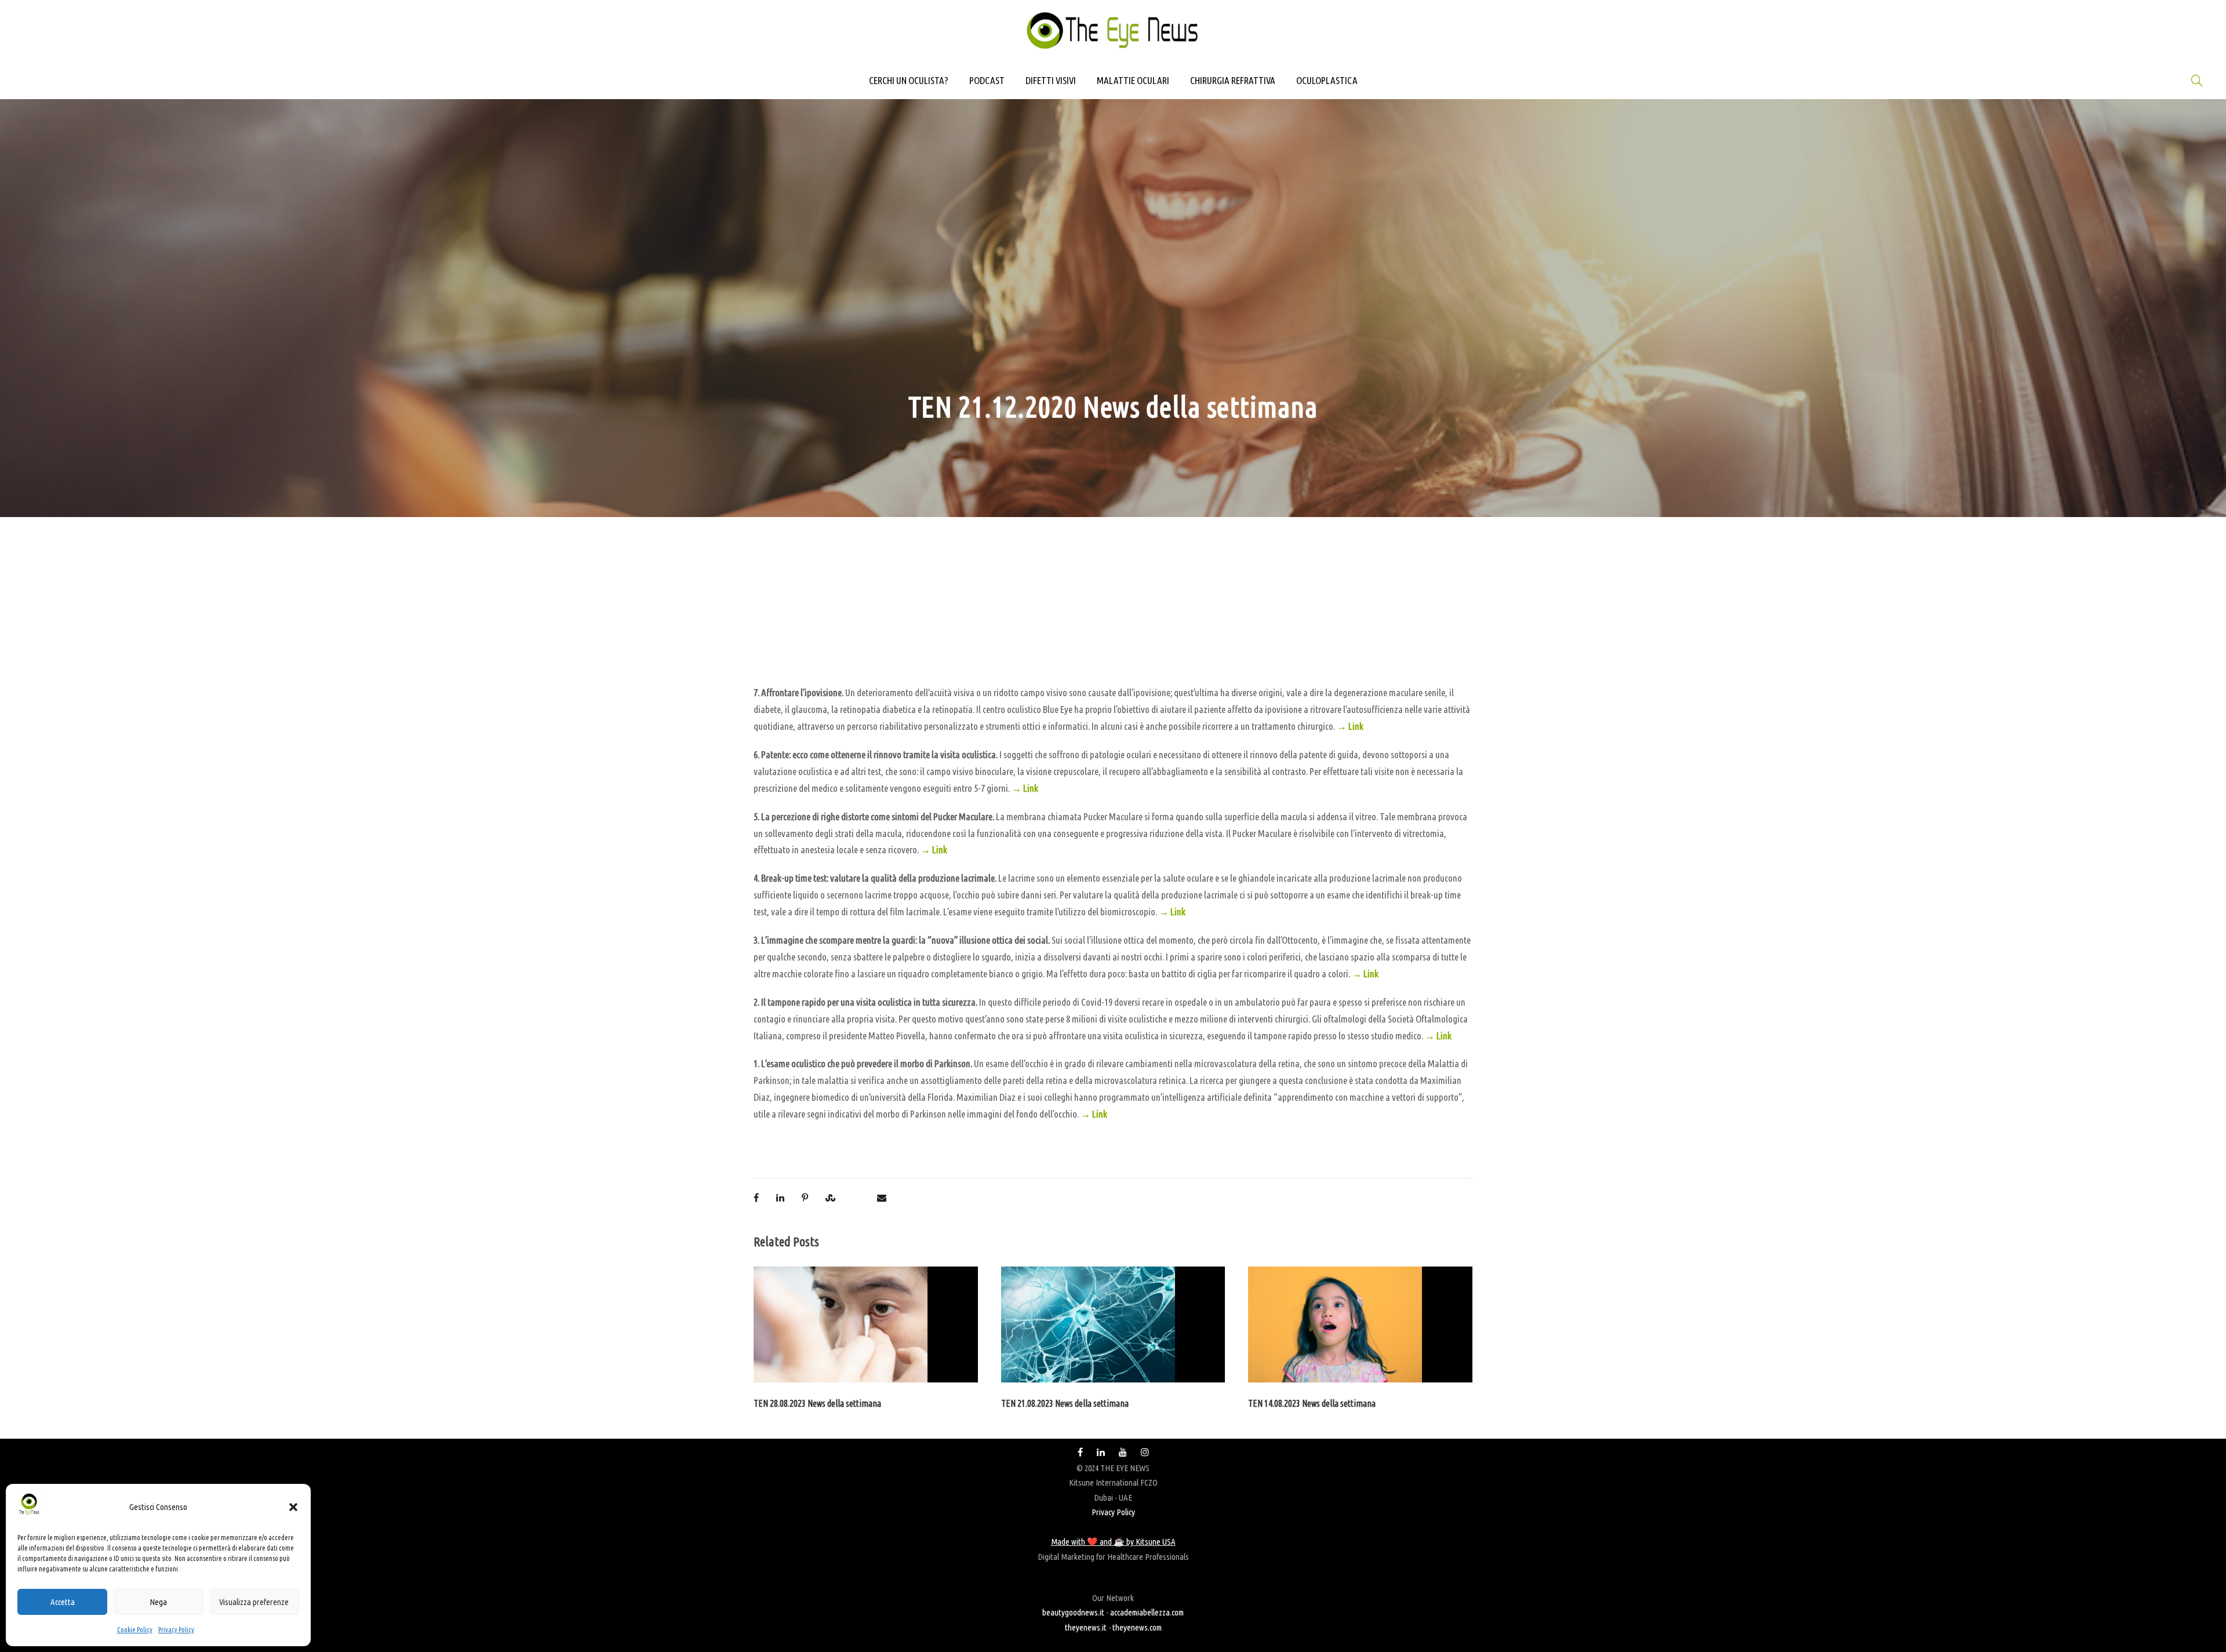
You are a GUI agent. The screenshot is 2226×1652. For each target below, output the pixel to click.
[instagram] (1145, 1452)
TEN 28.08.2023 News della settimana (817, 1403)
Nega (158, 1602)
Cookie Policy (135, 1630)
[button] (293, 1507)
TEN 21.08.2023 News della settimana (1065, 1403)
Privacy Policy (176, 1630)
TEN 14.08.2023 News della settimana (1312, 1403)
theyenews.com (1137, 1627)
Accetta (63, 1602)
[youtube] (1123, 1452)
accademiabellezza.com (1147, 1612)
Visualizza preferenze (254, 1602)
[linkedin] (1101, 1452)
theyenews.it (1086, 1627)
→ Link (1350, 726)
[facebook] (1080, 1452)
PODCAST (987, 80)
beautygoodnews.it (1073, 1612)
